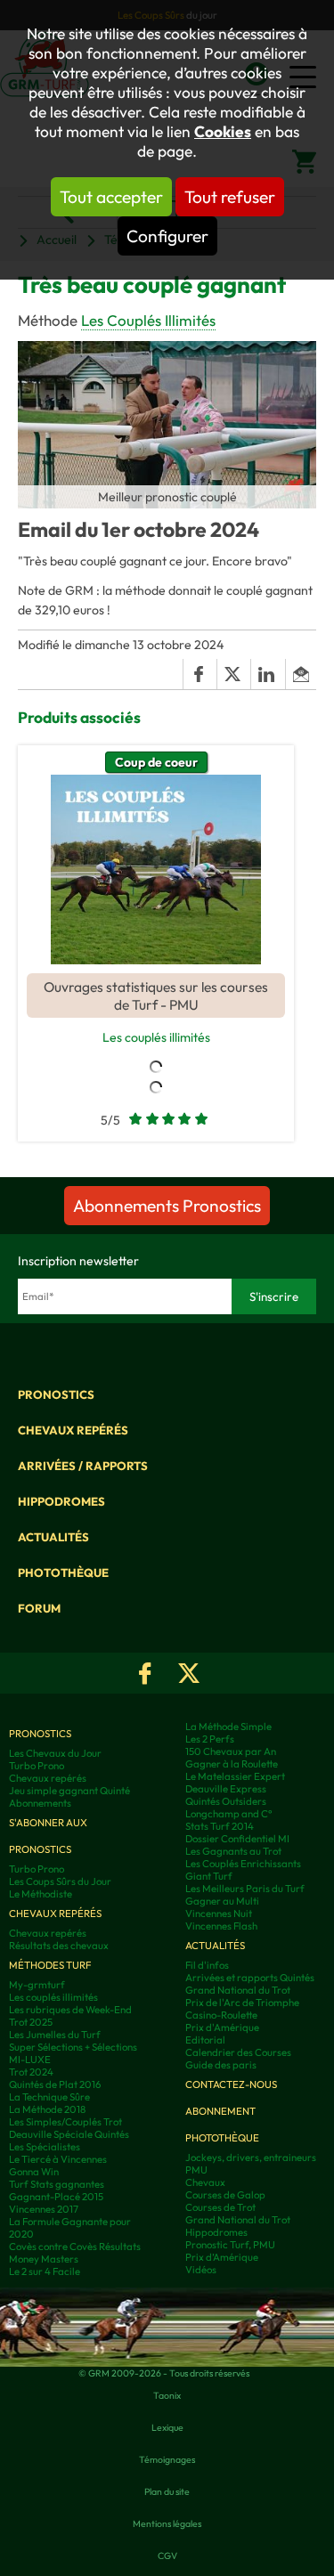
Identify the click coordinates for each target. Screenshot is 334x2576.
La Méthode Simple (228, 1727)
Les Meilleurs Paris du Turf (245, 1889)
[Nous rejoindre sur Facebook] (145, 1673)
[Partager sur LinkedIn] (267, 674)
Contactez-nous (231, 2084)
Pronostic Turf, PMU (230, 2245)
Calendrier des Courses (238, 2052)
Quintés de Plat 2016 (55, 2084)
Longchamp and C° (229, 1814)
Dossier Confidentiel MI (237, 1839)
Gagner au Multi (222, 1901)
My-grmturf (37, 1985)
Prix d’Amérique (222, 2257)
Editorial (205, 2040)
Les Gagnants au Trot (233, 1851)
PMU (196, 2170)
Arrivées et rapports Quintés (250, 1978)
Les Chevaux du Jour (55, 1753)
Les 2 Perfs (210, 1739)
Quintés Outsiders (226, 1801)
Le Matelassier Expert (235, 1776)
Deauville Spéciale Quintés (69, 2134)
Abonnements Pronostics (167, 1206)
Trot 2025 (31, 2022)
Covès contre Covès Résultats (75, 2247)
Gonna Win (34, 2172)
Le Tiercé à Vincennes (58, 2159)
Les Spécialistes (45, 2147)
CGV (167, 2556)
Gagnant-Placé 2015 (56, 2197)
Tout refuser (230, 197)
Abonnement (220, 2111)
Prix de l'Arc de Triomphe (242, 2003)
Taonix (167, 2395)
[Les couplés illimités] (156, 870)
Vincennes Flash (221, 1926)
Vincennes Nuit (219, 1914)
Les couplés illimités (156, 1037)
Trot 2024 (31, 2072)
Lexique (167, 2427)
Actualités (53, 1537)
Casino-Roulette (221, 2015)
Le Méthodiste (41, 1894)
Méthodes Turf (50, 1965)
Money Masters (44, 2259)
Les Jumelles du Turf (55, 2035)
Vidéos (201, 2270)
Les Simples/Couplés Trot (65, 2122)
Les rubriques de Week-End (70, 2010)
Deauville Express (226, 1789)
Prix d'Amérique (222, 2027)
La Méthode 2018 (47, 2109)
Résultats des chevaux (59, 1946)
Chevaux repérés (73, 1430)
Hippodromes (61, 1501)
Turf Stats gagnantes (57, 2184)
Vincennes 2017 (44, 2209)
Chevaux (205, 2182)
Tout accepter (111, 197)
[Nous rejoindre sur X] (189, 1673)
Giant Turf (209, 1876)
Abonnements (40, 1803)
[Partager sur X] (233, 674)
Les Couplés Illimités (148, 320)
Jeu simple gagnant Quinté (69, 1791)
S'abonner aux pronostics (48, 1836)
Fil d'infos (207, 1965)
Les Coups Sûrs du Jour (60, 1881)
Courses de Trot (220, 2207)
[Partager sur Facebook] (200, 674)
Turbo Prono (37, 1766)
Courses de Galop (225, 2195)
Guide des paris (221, 2065)
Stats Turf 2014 (220, 1826)
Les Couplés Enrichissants (243, 1864)
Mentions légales (167, 2523)
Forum (39, 1608)
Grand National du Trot (238, 1990)
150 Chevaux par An (231, 1751)
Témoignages (167, 2459)
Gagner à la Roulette (232, 1764)
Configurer (167, 236)
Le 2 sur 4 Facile (45, 2271)
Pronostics (56, 1394)
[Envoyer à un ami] (301, 674)
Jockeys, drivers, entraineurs (251, 2158)
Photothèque (63, 1572)
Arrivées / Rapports (83, 1466)
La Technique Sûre (49, 2097)
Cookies (223, 132)
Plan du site (167, 2491)
